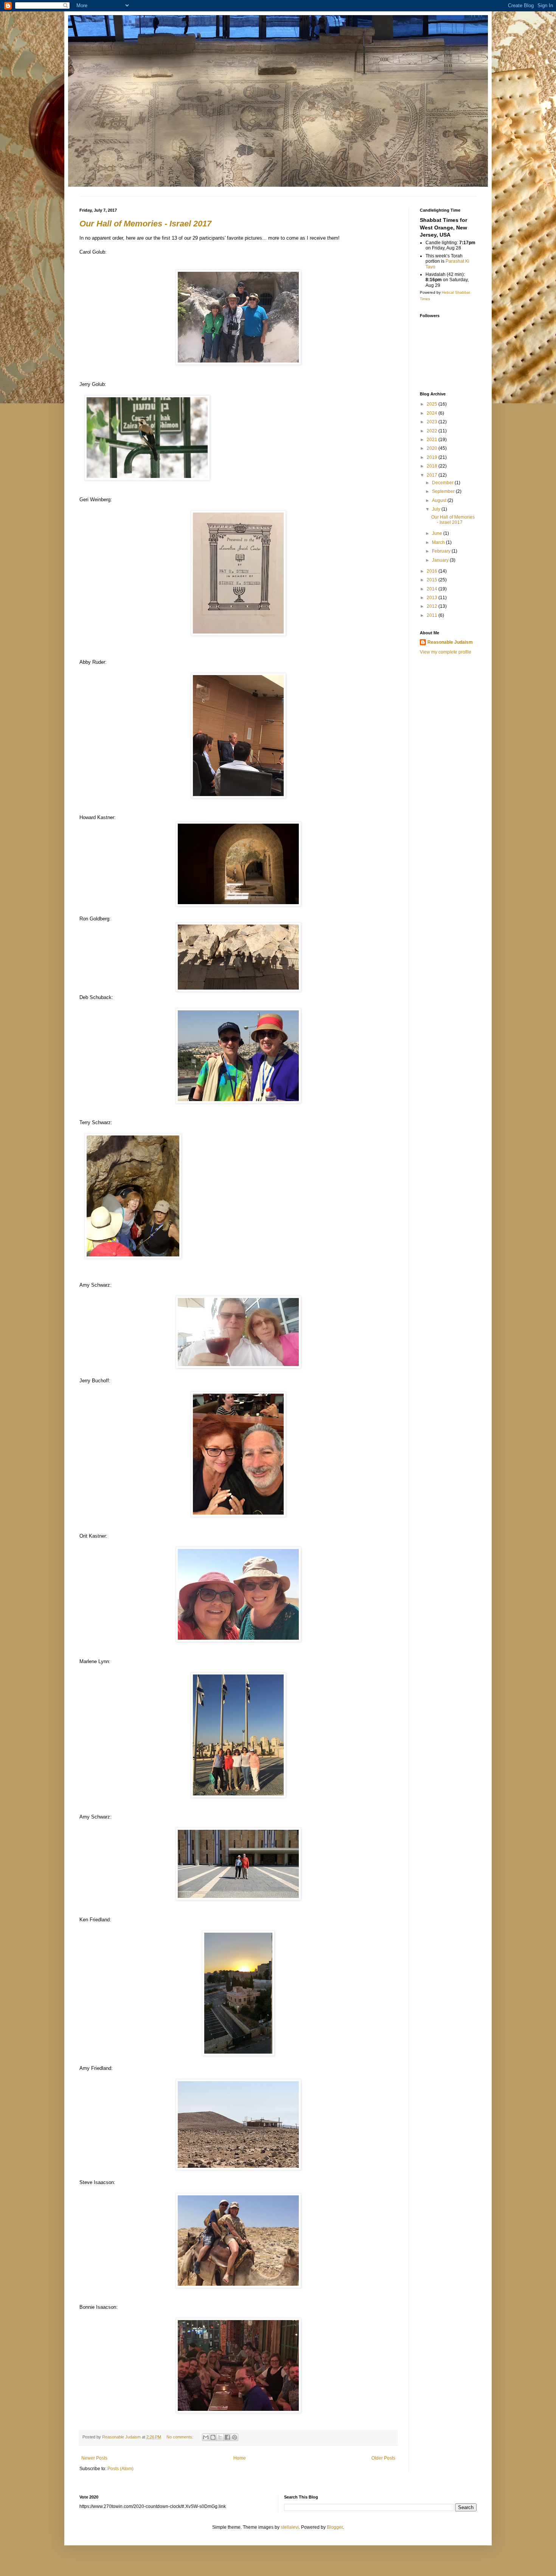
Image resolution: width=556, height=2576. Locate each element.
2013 (433, 598)
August (440, 500)
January (441, 560)
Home (240, 2458)
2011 (433, 615)
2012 (433, 606)
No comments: (180, 2437)
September (444, 491)
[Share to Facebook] (227, 2437)
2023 (433, 422)
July (437, 509)
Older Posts (383, 2458)
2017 (433, 475)
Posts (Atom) (120, 2469)
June (438, 533)
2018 (433, 466)
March (439, 542)
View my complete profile (446, 652)
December (443, 483)
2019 (433, 457)
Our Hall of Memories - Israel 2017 (145, 224)
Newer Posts (94, 2458)
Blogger (335, 2527)
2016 (433, 571)
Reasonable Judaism (450, 642)
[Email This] (206, 2437)
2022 (433, 431)
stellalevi (290, 2527)
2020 (433, 448)
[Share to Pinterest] (235, 2437)
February (442, 551)
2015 (433, 580)
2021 (433, 440)
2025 (433, 404)
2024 (433, 413)
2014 (433, 589)
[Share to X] (220, 2437)
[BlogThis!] (213, 2437)
